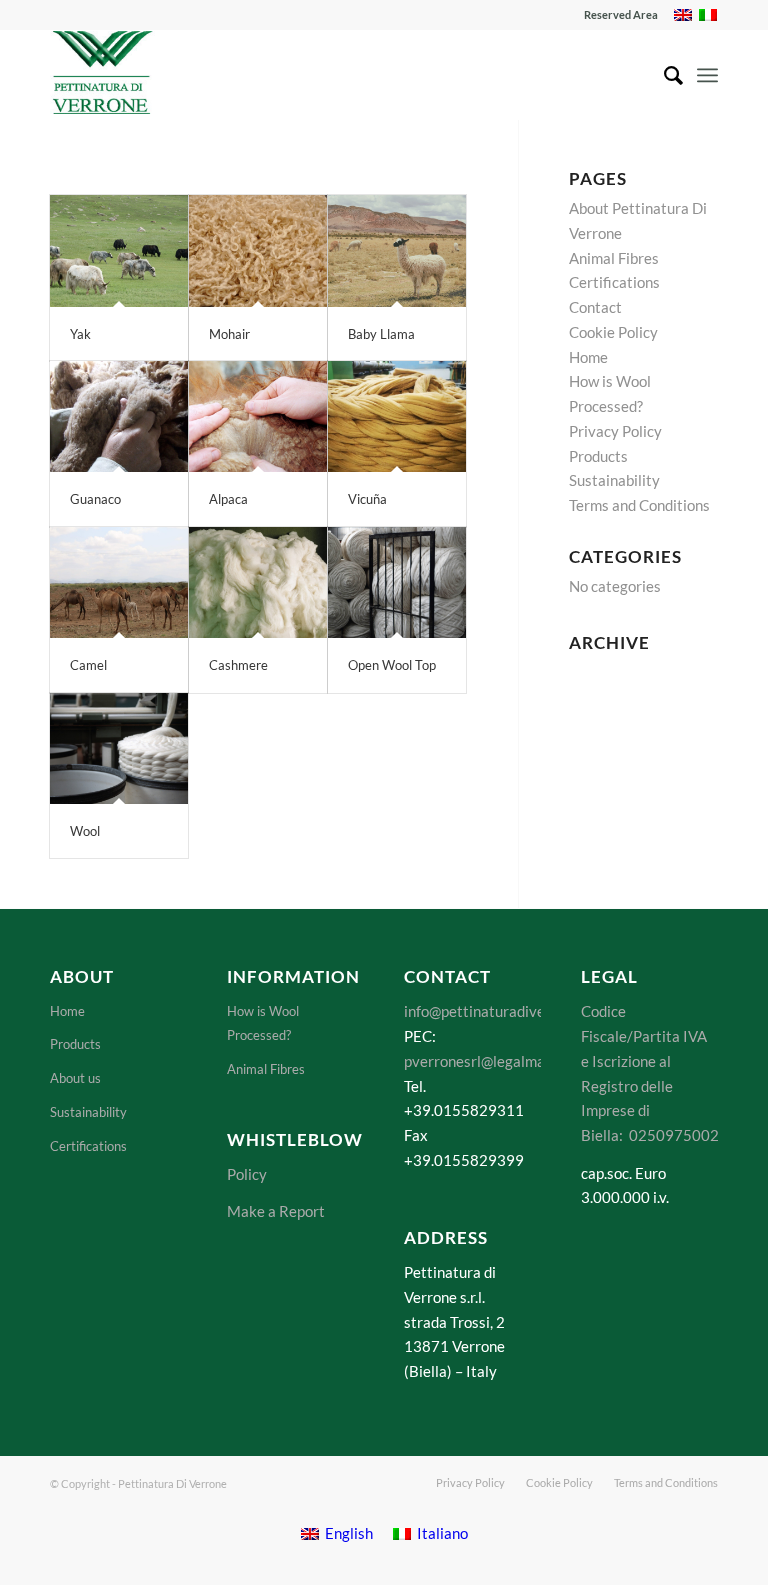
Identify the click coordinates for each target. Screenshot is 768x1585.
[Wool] (119, 749)
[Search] (663, 75)
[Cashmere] (258, 583)
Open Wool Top (392, 665)
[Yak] (119, 251)
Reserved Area (621, 14)
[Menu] (707, 75)
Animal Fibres (614, 258)
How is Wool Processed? (263, 1023)
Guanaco (95, 499)
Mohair (229, 334)
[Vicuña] (397, 417)
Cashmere (238, 665)
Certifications (614, 282)
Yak (80, 334)
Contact (595, 307)
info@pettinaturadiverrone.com (507, 1011)
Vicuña (367, 499)
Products (598, 456)
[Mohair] (258, 251)
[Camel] (119, 583)
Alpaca (228, 499)
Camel (88, 665)
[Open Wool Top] (397, 583)
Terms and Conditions (639, 505)
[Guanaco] (119, 417)
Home (588, 357)
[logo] (102, 75)
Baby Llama (381, 334)
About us (75, 1078)
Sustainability (614, 480)
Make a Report (276, 1211)
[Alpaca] (258, 417)
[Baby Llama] (397, 251)
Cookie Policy (613, 332)
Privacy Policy (615, 431)
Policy (247, 1174)
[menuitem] (616, 15)
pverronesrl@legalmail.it (486, 1061)
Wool (85, 831)
